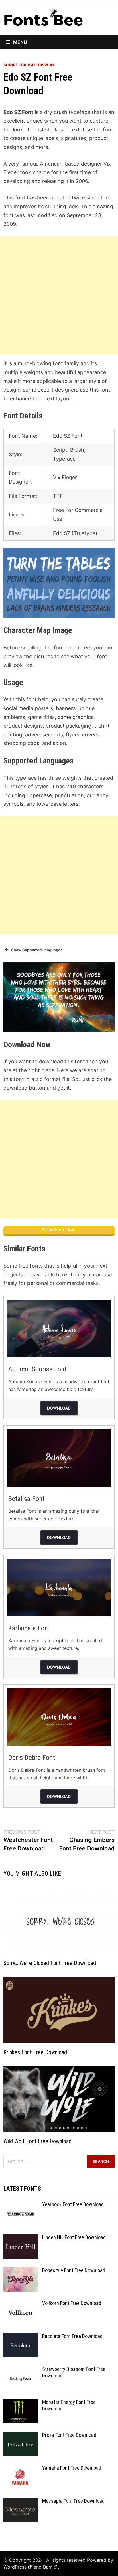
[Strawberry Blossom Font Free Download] (21, 2370)
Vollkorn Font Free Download (72, 2303)
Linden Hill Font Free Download (74, 2237)
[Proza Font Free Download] (21, 2436)
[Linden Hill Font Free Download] (21, 2238)
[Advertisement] (59, 295)
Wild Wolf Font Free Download (38, 2141)
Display (46, 65)
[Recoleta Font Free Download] (21, 2337)
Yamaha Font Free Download (72, 2468)
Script (11, 65)
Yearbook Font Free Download (73, 2204)
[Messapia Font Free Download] (21, 2502)
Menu (20, 42)
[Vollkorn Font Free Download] (21, 2304)
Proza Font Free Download (69, 2435)
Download (59, 1408)
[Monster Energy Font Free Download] (21, 2403)
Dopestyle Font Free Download (74, 2270)
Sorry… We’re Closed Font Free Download (50, 1963)
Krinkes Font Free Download (35, 2052)
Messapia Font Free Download (73, 2501)
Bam (48, 2567)
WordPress (15, 2567)
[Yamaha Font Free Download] (21, 2469)
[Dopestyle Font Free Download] (21, 2271)
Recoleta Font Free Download (72, 2336)
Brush (28, 65)
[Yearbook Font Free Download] (21, 2205)
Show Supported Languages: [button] (37, 950)
